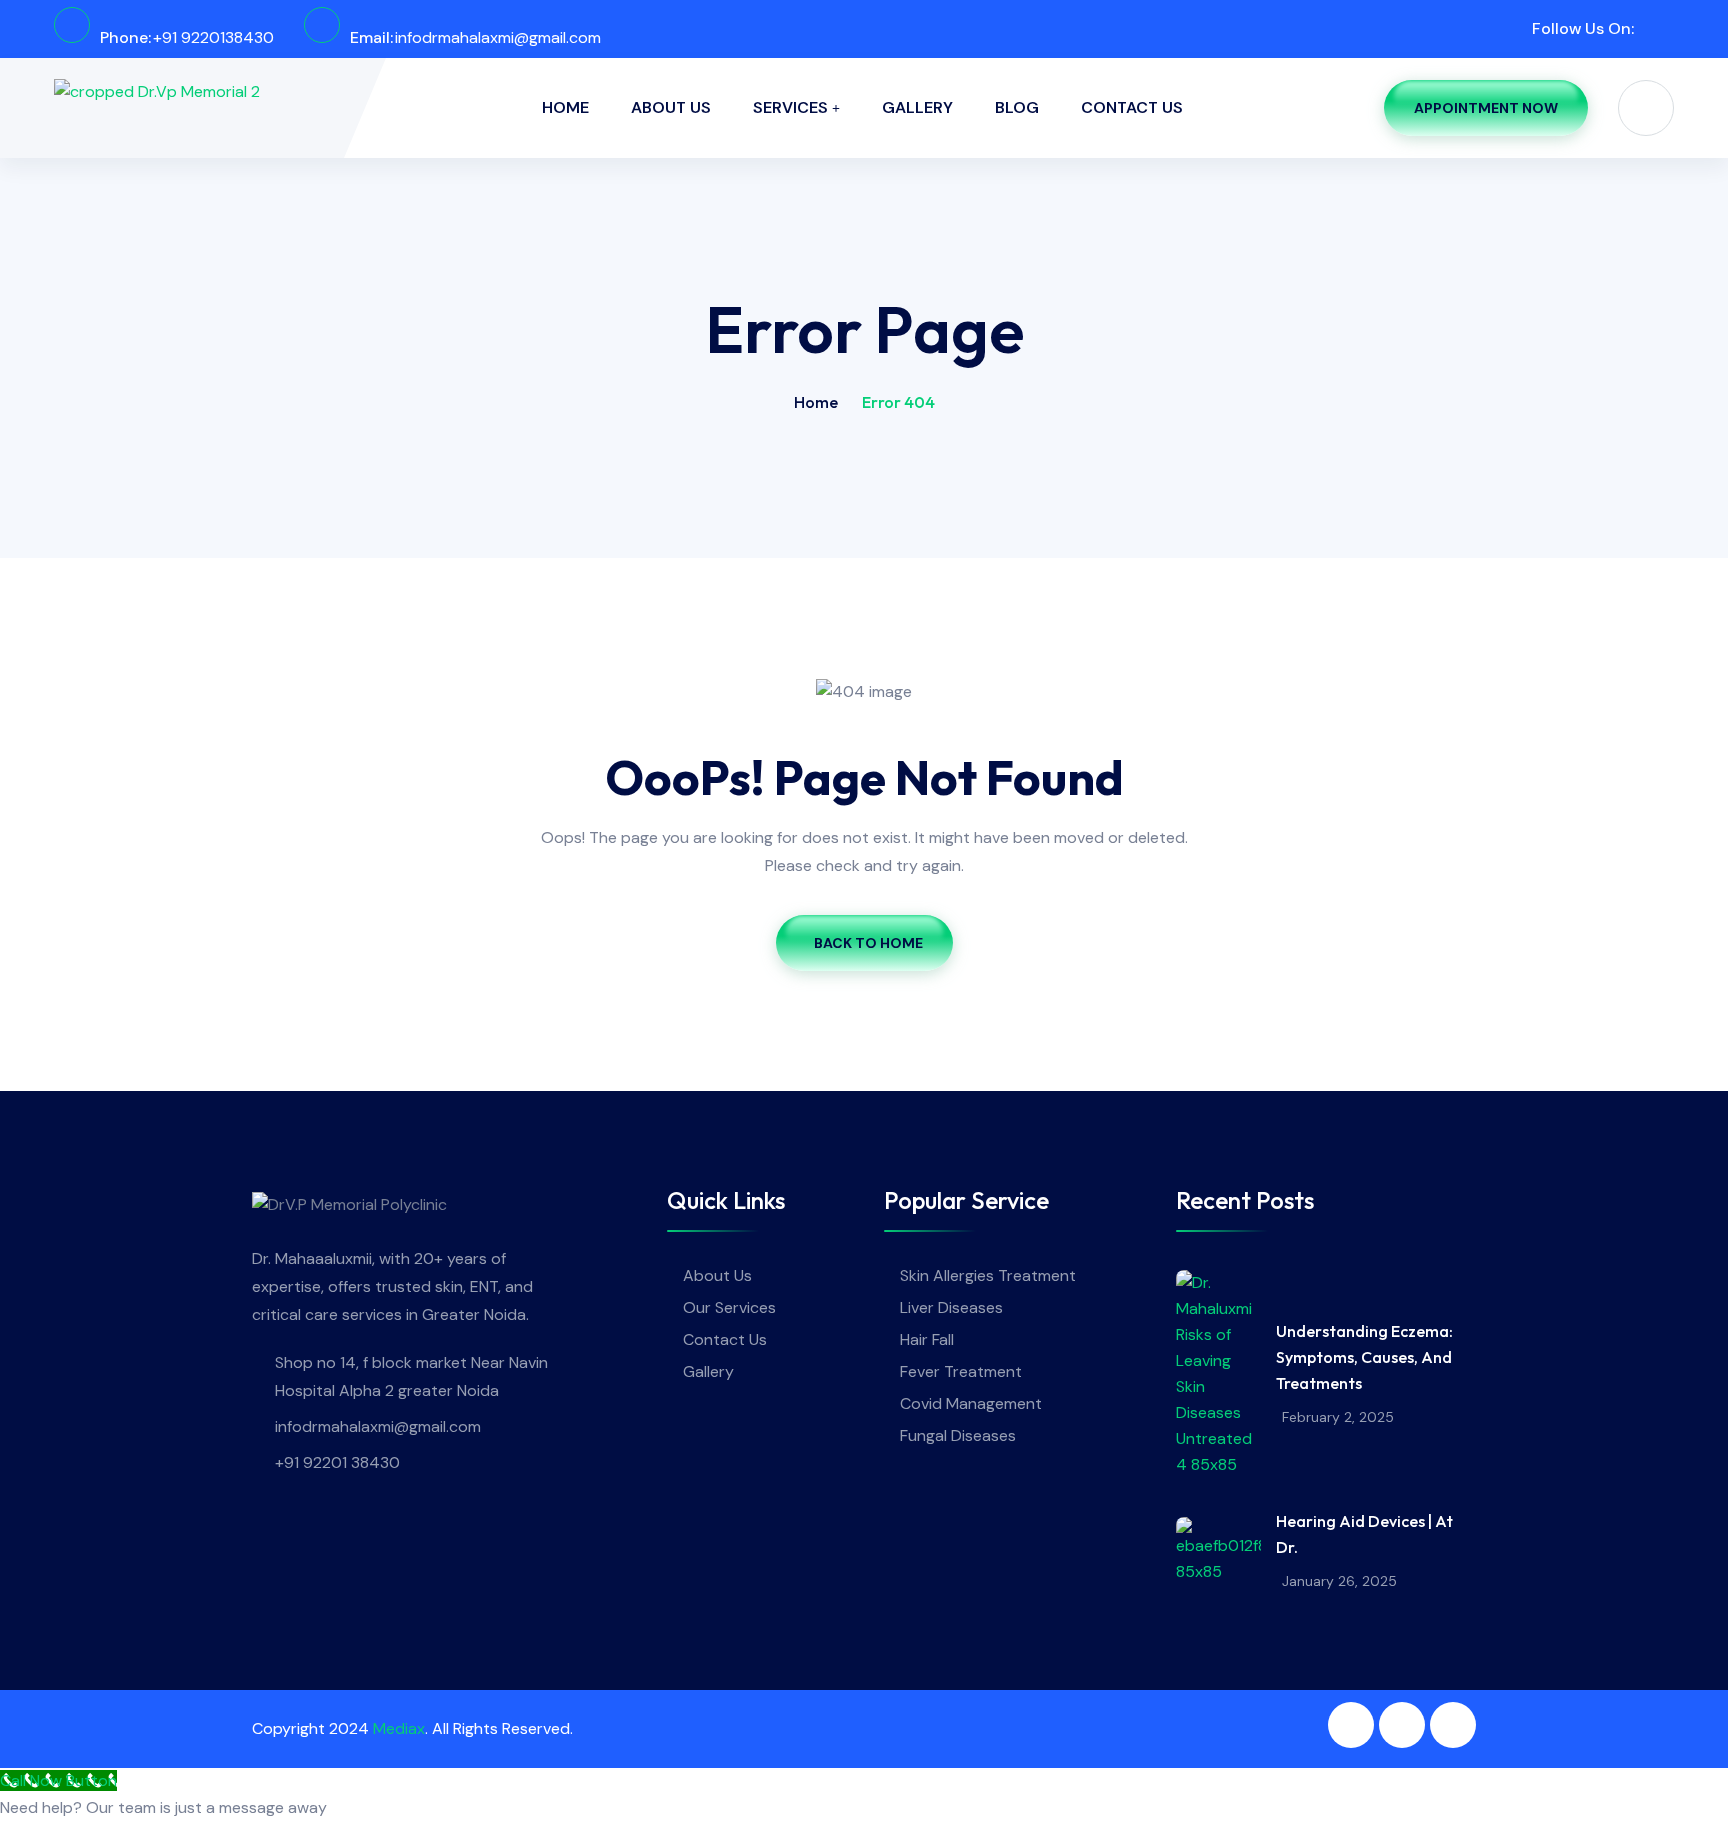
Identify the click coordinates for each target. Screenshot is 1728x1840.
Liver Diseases (951, 1307)
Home (565, 107)
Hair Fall (927, 1339)
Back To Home (868, 943)
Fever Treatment (961, 1371)
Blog (1017, 107)
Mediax (399, 1728)
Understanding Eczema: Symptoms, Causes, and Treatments (1364, 1357)
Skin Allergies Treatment (988, 1275)
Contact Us (1132, 107)
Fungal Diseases (958, 1435)
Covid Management (971, 1403)
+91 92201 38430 (337, 1462)
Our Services (729, 1307)
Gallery (917, 107)
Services (790, 107)
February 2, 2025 (1338, 1417)
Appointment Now (1486, 108)
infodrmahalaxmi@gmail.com (498, 37)
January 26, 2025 (1339, 1581)
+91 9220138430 (213, 37)
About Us (671, 107)
